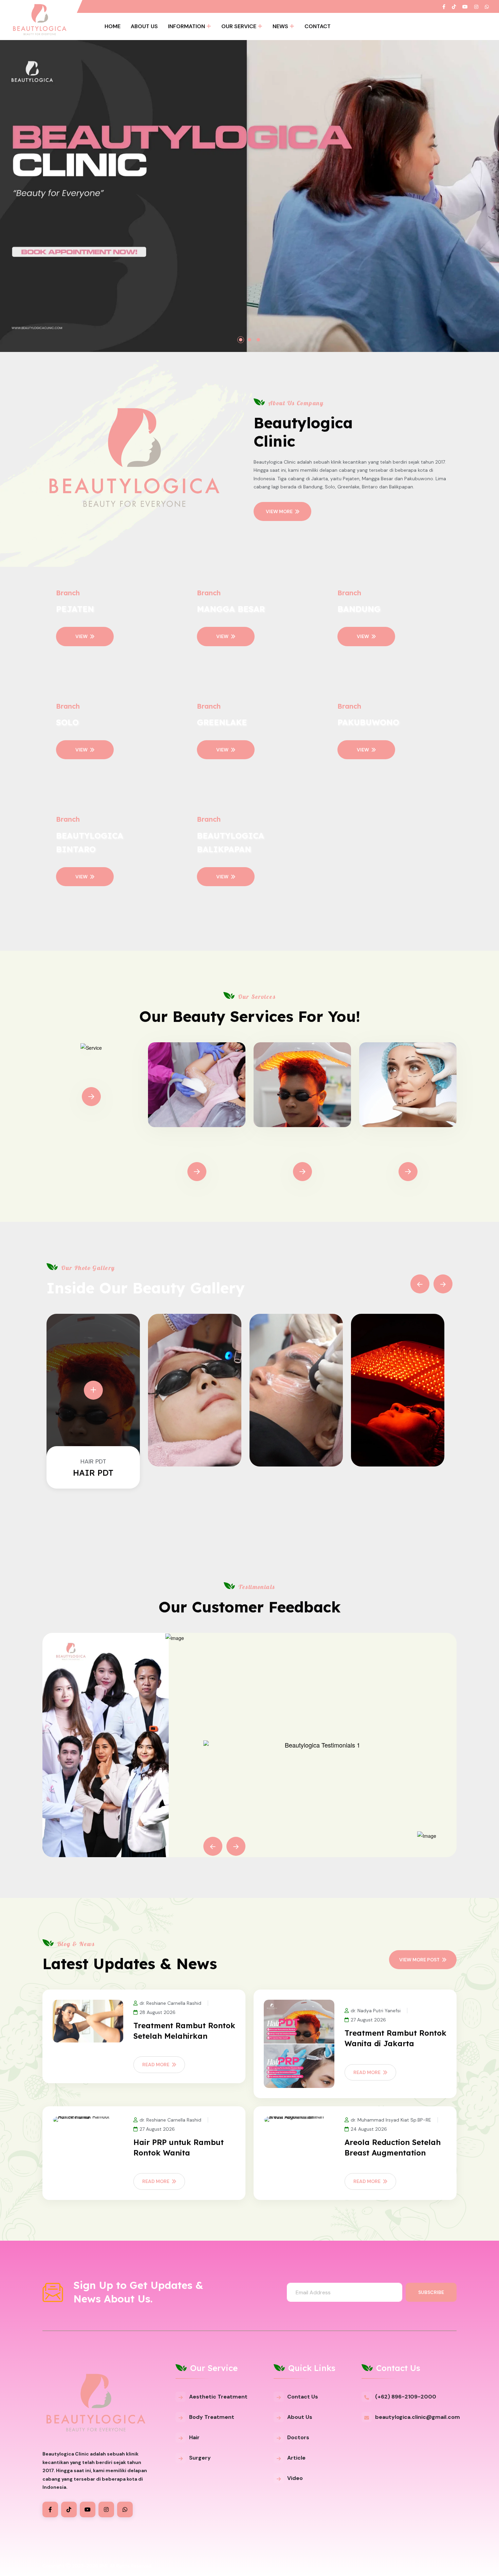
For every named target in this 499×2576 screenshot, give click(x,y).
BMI (103, 2566)
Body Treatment (197, 1152)
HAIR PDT (93, 1473)
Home (113, 26)
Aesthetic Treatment (218, 2397)
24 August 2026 (369, 2129)
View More (279, 511)
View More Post (419, 1960)
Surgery (200, 2458)
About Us (144, 26)
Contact (318, 26)
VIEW (81, 636)
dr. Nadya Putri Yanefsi (376, 2011)
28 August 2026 (158, 2012)
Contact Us (303, 2397)
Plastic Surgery (408, 1152)
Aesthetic (91, 1077)
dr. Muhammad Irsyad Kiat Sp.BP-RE (391, 2120)
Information (187, 26)
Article (296, 2458)
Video (295, 2478)
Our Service (239, 26)
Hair (194, 2437)
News (280, 26)
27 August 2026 (368, 2020)
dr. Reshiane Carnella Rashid (170, 2003)
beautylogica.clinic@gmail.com (418, 2417)
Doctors (298, 2437)
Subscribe (431, 2292)
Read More (156, 2065)
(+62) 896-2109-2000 (406, 2397)
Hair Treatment (302, 1152)
